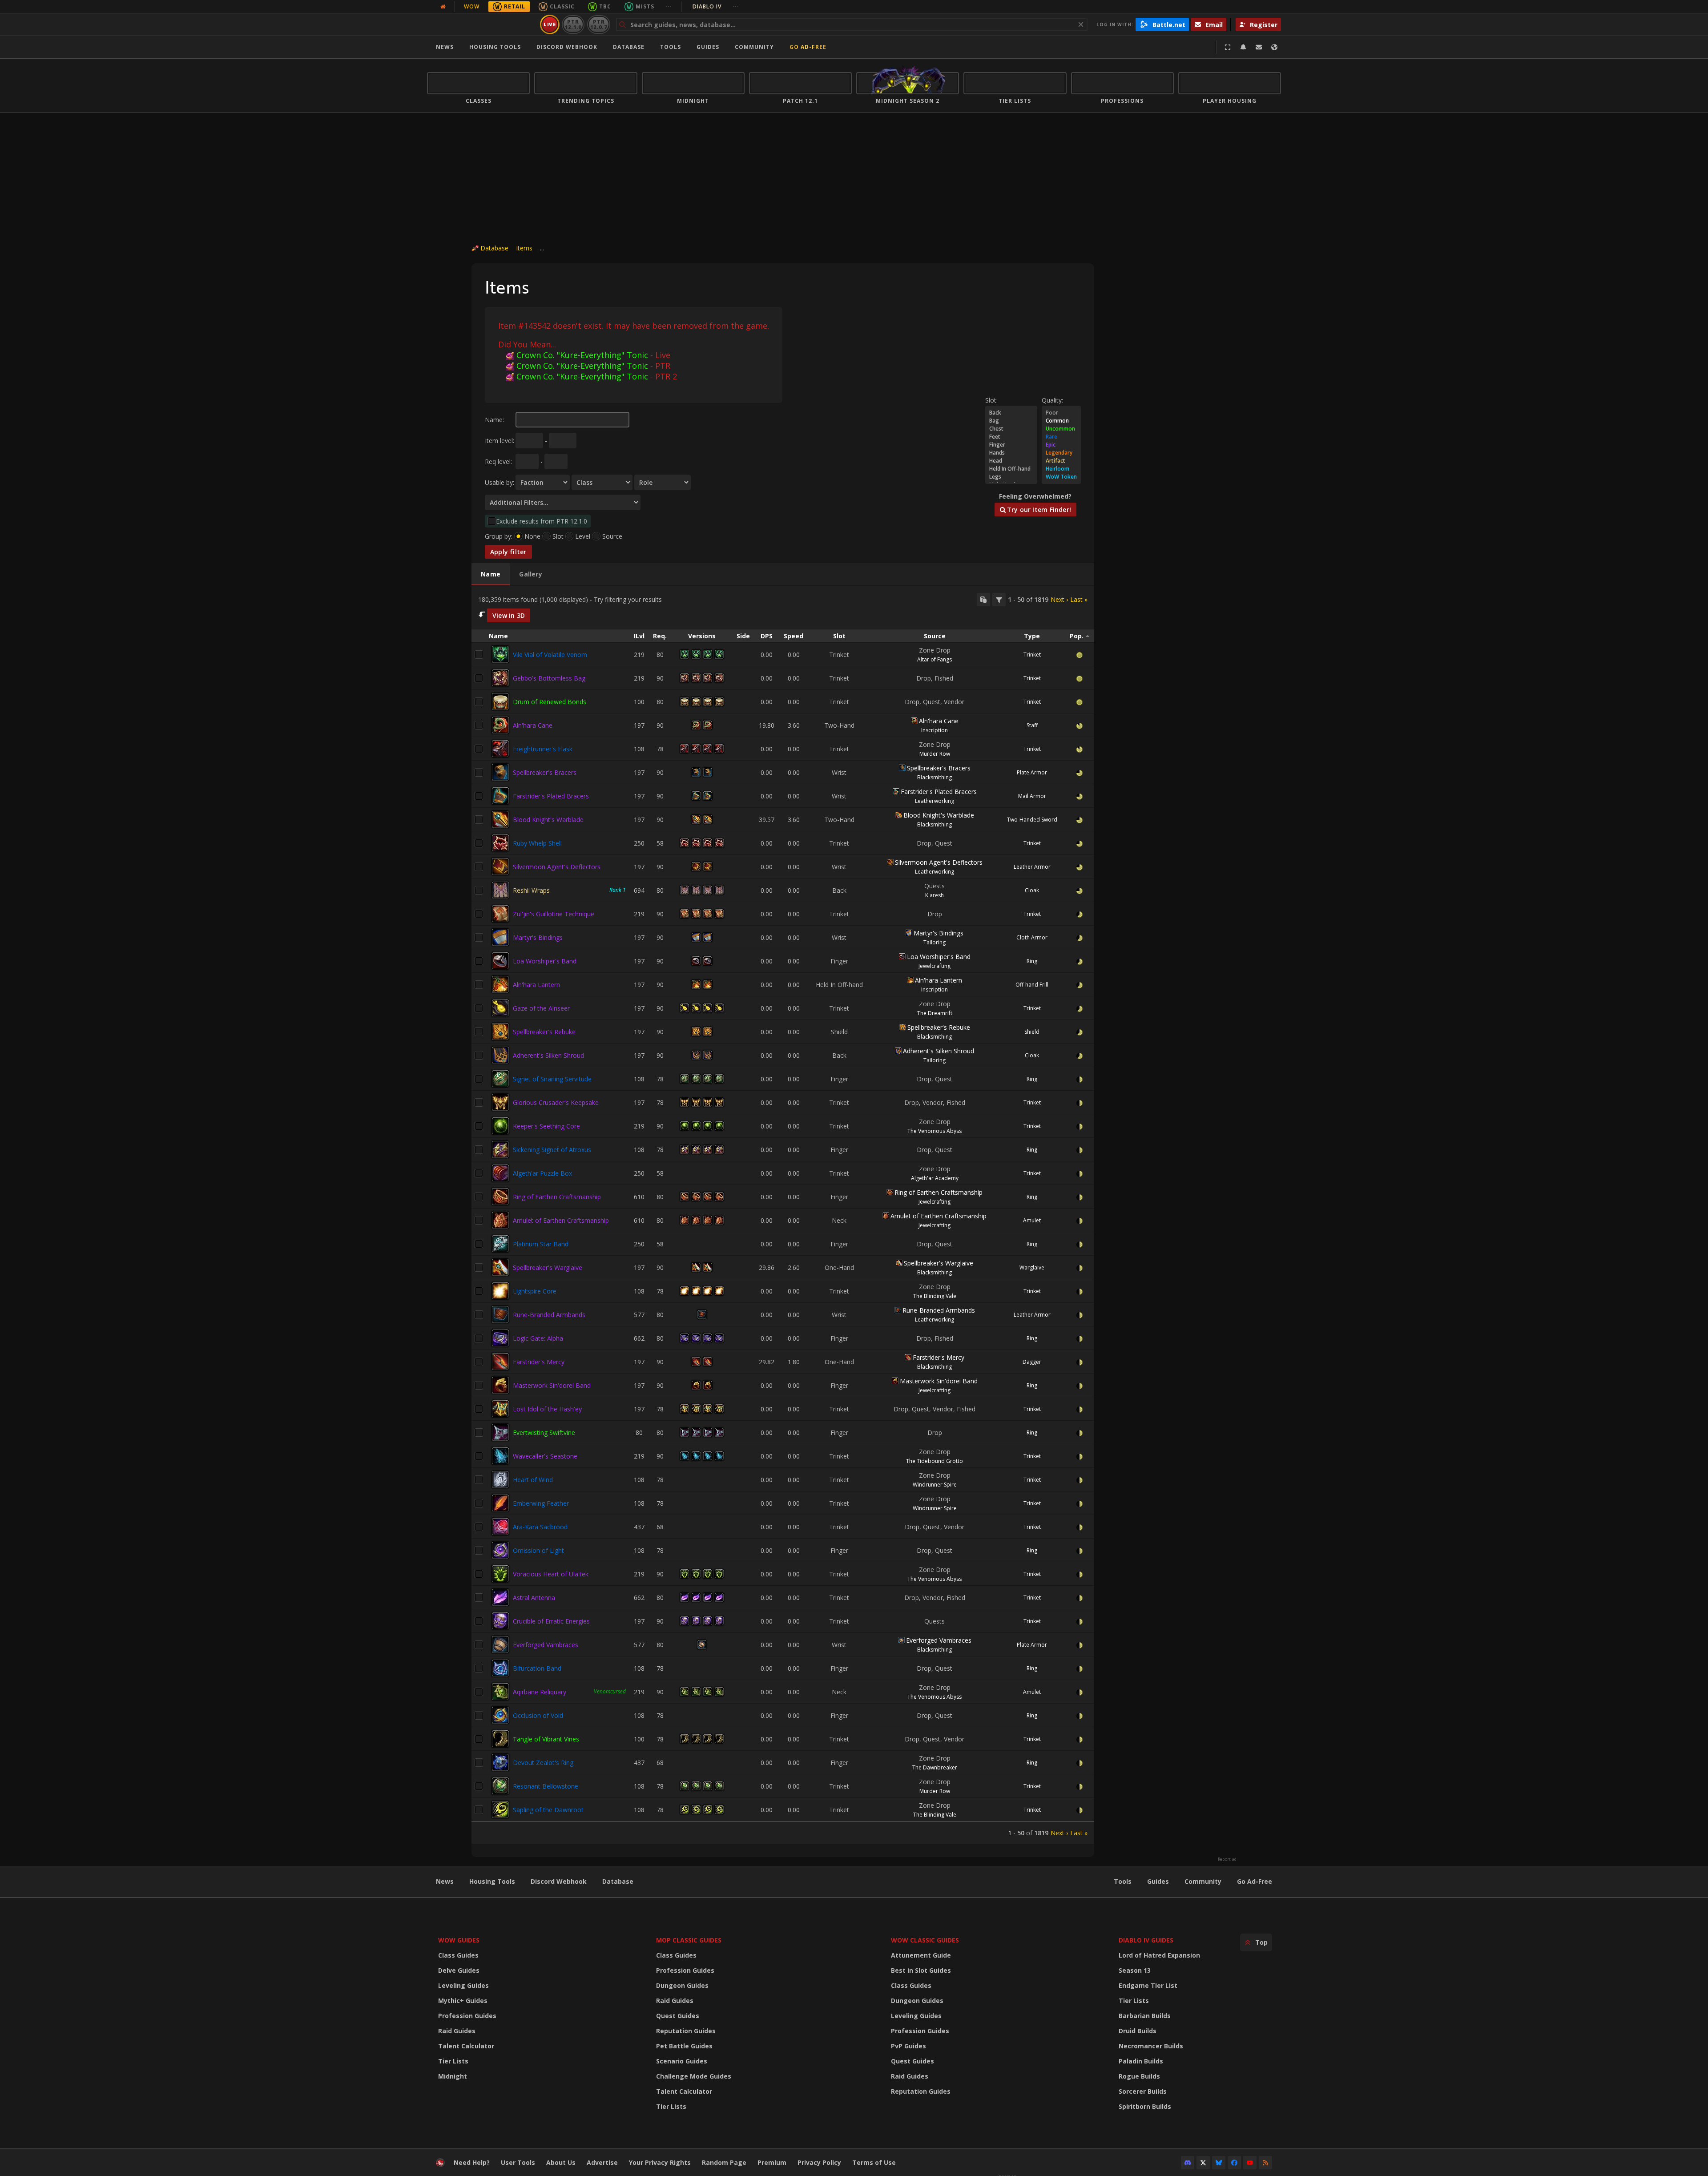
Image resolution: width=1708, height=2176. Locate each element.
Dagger (1032, 1362)
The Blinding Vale (935, 1296)
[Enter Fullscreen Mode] (1228, 47)
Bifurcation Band (537, 1668)
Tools (1123, 1881)
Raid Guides (457, 2031)
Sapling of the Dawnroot (548, 1810)
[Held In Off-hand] (1011, 469)
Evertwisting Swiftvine (544, 1433)
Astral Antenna (534, 1598)
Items (524, 248)
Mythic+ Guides (463, 2001)
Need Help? (472, 2162)
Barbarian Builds (1145, 2016)
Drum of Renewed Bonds (550, 702)
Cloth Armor (1032, 937)
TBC (605, 6)
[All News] (443, 7)
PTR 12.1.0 (573, 24)
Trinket (1032, 655)
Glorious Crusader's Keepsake (556, 1102)
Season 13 (1135, 1970)
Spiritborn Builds (1145, 2106)
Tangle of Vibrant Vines (546, 1739)
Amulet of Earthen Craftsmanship (561, 1220)
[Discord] (1188, 2163)
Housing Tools (492, 1881)
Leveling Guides (463, 1985)
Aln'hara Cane (533, 725)
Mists (645, 6)
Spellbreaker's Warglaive (548, 1267)
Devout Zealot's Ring (543, 1763)
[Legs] (1011, 477)
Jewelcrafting (935, 966)
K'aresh (935, 895)
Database (629, 47)
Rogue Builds (1139, 2076)
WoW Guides (459, 1940)
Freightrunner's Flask (543, 749)
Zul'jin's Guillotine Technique (554, 914)
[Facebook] (1234, 2163)
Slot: (991, 400)
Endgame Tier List (1148, 1985)
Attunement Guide (921, 1955)
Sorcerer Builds (1143, 2091)
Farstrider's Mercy (539, 1362)
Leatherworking (935, 801)
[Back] (1011, 413)
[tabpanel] (783, 1215)
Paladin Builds (1141, 2061)
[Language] (1274, 47)
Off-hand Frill (1032, 985)
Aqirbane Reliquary (540, 1692)
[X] (1203, 2163)
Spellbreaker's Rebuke (544, 1032)
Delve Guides (459, 1970)
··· (669, 6)
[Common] (1061, 421)
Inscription (935, 730)
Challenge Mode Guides (694, 2076)
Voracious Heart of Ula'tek (551, 1574)
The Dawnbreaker (935, 1767)
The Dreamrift (935, 1013)
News (445, 47)
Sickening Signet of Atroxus (552, 1150)
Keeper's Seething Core (546, 1126)
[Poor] (1061, 413)
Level (583, 536)
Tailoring (935, 942)
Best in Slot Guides (921, 1970)
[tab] (491, 574)
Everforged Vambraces (546, 1645)
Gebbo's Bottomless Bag (549, 678)
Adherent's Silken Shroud (548, 1055)
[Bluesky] (1219, 2163)
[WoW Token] (1061, 477)
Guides (708, 47)
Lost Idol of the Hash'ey (547, 1409)
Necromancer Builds (1151, 2046)
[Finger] (1011, 445)
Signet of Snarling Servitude (552, 1079)
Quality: (1052, 400)
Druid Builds (1138, 2031)
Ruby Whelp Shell (537, 843)
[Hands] (1011, 453)
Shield (1032, 1032)
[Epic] (1061, 445)
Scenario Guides (682, 2061)
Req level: (498, 461)
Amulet (1032, 1220)
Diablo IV (716, 6)
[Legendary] (1061, 453)
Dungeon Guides (682, 1985)
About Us (561, 2162)
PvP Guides (908, 2046)
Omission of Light (538, 1550)
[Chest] (1011, 429)
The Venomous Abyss (935, 1131)
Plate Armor (1032, 772)
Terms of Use (874, 2162)
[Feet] (1011, 437)
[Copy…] (983, 600)
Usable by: (500, 482)
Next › (1059, 599)
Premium (772, 2162)
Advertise (602, 2162)
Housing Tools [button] (495, 47)
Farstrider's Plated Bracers (551, 796)
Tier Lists (453, 2061)
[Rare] (1061, 437)
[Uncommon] (1061, 429)
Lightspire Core (535, 1291)
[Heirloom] (1061, 469)
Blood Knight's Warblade (548, 820)
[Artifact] (1061, 461)
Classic (562, 6)
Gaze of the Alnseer (541, 1008)
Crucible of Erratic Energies (551, 1621)
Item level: (500, 441)
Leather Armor (1032, 867)
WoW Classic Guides (925, 1940)
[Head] (1011, 461)
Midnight (453, 2076)
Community (754, 47)
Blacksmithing (935, 777)
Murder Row (935, 754)
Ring (1032, 961)
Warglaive (1032, 1267)
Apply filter (508, 552)
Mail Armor (1032, 796)
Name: (494, 420)
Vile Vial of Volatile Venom (550, 655)
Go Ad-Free (808, 47)
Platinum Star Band (541, 1244)
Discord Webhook (567, 47)
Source (612, 536)
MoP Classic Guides (689, 1940)
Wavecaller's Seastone (545, 1456)
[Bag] (1011, 421)
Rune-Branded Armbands (549, 1315)
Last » (1079, 599)
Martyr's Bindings (538, 937)
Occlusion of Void (538, 1715)
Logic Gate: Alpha (538, 1338)
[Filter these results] (999, 600)
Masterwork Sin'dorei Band (552, 1385)
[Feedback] (1259, 47)
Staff (1032, 725)
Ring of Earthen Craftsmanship (557, 1197)
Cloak (1032, 890)
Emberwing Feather (541, 1503)
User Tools (518, 2162)
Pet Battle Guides (684, 2046)
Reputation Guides (686, 2031)
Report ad (1227, 1859)
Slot (558, 536)
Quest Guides (678, 2016)
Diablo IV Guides (1146, 1940)
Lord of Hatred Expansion (1159, 1955)
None (532, 536)
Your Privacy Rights (660, 2162)
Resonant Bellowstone (546, 1786)
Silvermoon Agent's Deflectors (557, 867)
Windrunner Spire (935, 1485)
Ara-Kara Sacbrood (540, 1527)
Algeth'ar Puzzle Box (542, 1173)
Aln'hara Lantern (536, 985)
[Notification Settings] (1243, 47)
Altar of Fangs (935, 659)
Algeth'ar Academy (935, 1178)
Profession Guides (467, 2016)
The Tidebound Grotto (935, 1461)
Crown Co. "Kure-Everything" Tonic (582, 355)
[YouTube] (1250, 2163)
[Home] (482, 24)
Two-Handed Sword (1032, 820)
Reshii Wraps (531, 890)
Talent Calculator (466, 2046)
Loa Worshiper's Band (545, 961)
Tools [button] (671, 47)
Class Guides (458, 1955)
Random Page (724, 2162)
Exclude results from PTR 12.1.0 (542, 521)
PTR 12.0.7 (598, 24)
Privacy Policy (819, 2162)
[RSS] (1265, 2163)
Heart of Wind (533, 1480)
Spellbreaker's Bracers (545, 772)
